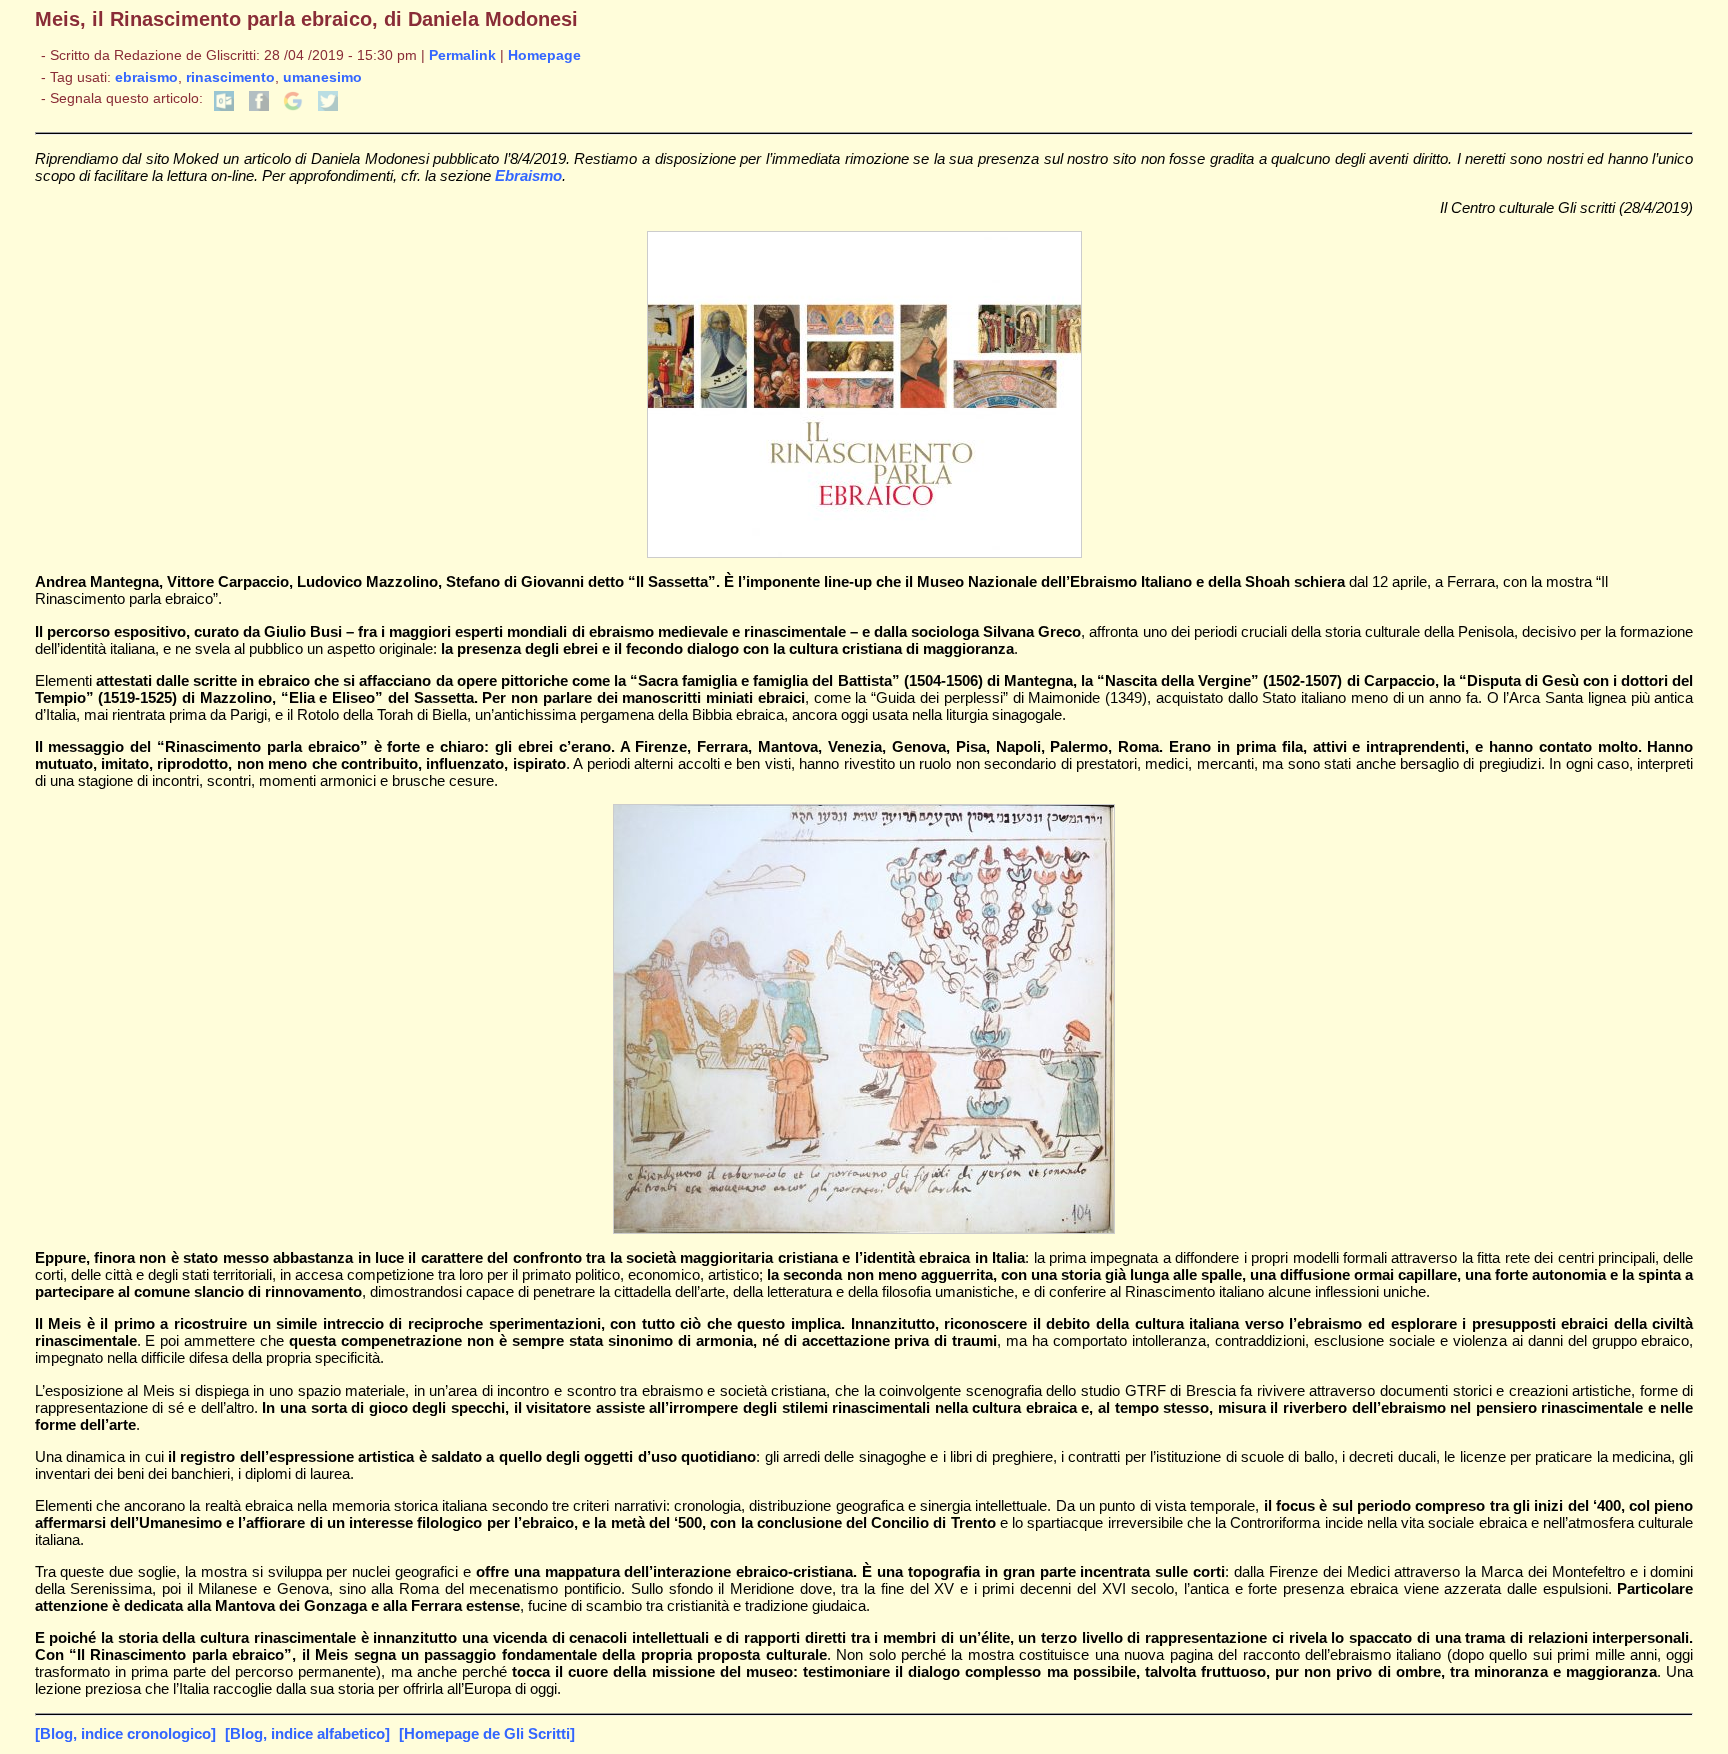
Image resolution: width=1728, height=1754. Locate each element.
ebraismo (146, 77)
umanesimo (322, 77)
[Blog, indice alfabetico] (307, 1733)
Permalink (462, 55)
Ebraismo (528, 175)
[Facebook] (259, 106)
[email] (224, 106)
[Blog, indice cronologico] (125, 1733)
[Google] (293, 106)
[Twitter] (328, 106)
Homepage (544, 55)
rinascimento (230, 77)
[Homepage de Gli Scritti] (487, 1733)
